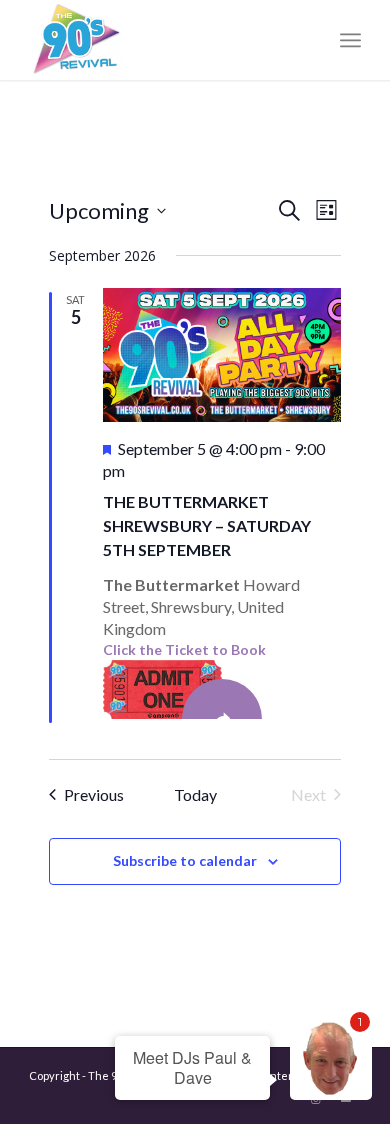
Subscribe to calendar (185, 860)
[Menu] (350, 40)
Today (195, 794)
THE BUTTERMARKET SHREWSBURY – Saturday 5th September (207, 525)
